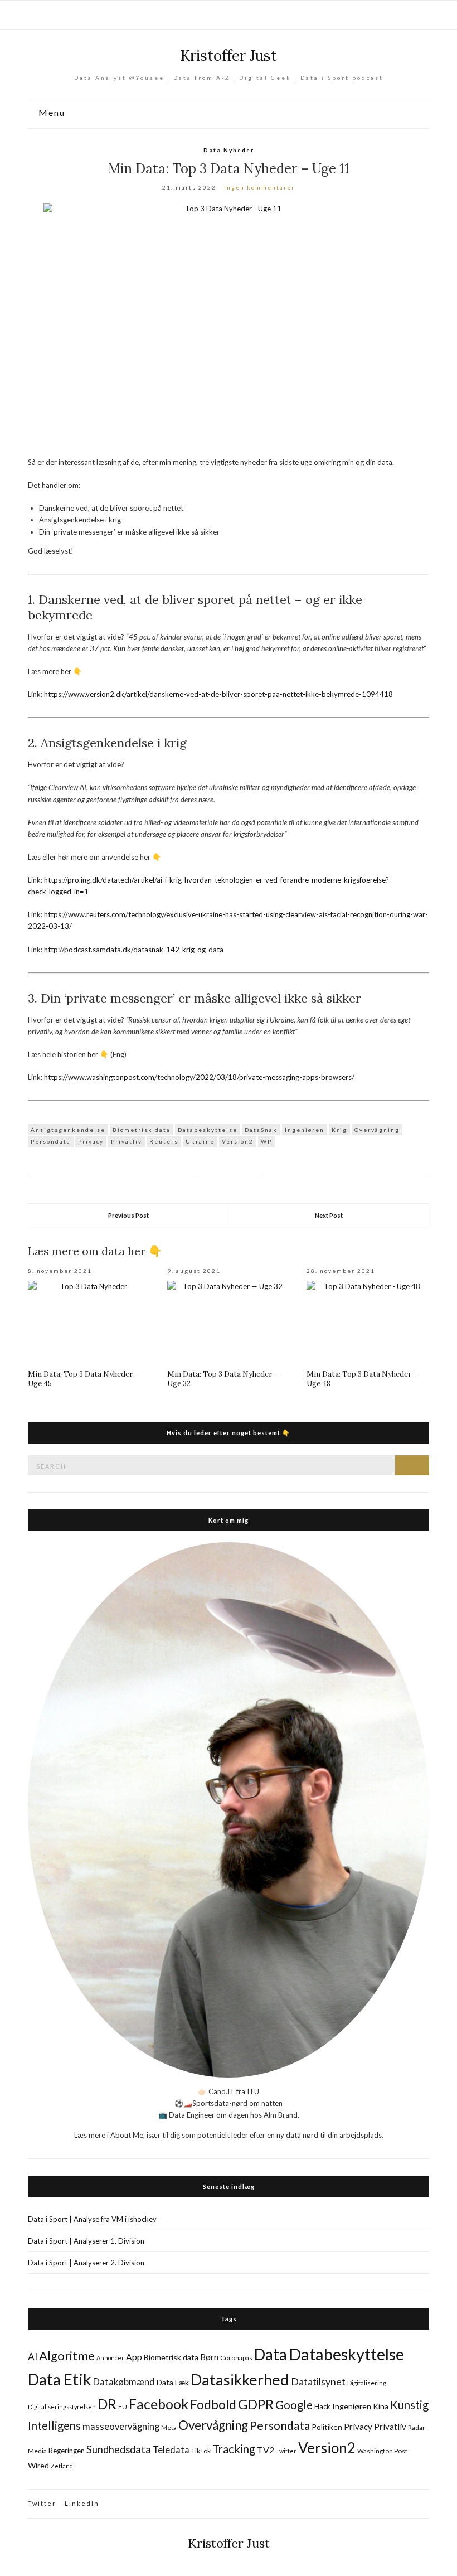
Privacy (91, 1141)
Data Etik (60, 2379)
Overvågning (377, 1130)
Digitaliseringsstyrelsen (62, 2407)
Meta (169, 2427)
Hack (322, 2406)
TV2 (266, 2450)
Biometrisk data (142, 1130)
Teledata (171, 2450)
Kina (381, 2406)
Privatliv (127, 1141)
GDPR (256, 2404)
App (134, 2357)
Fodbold (213, 2404)
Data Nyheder (229, 150)
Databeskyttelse (208, 1130)
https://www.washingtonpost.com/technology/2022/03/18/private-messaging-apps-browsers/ (199, 1077)
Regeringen (67, 2451)
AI (33, 2357)
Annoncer (110, 2358)
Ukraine (200, 1141)
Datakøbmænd (124, 2382)
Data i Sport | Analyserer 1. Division (86, 2241)
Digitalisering (367, 2383)
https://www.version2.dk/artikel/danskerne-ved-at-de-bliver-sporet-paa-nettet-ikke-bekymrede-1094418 (218, 694)
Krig (339, 1130)
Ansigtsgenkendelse (68, 1130)
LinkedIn (82, 2503)
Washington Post (382, 2451)
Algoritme (67, 2355)
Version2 (238, 1141)
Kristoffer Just (229, 55)
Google (294, 2405)
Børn (209, 2357)
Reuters (164, 1141)
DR (107, 2404)
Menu (50, 113)
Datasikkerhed (240, 2379)
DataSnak (261, 1130)
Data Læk (173, 2382)
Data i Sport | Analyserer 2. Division (86, 2263)
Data (271, 2354)
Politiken (327, 2427)
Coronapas (236, 2358)
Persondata (51, 1141)
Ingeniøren (305, 1130)
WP (266, 1141)
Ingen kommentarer (259, 187)
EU (123, 2407)
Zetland (62, 2466)
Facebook (159, 2404)
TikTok (201, 2451)
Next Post (329, 1215)
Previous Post (128, 1215)
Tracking (234, 2449)
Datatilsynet (318, 2381)
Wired (38, 2465)
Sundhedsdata (119, 2449)
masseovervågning (121, 2427)
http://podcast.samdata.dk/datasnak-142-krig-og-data (134, 950)
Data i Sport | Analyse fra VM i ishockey (92, 2219)
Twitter (286, 2451)
